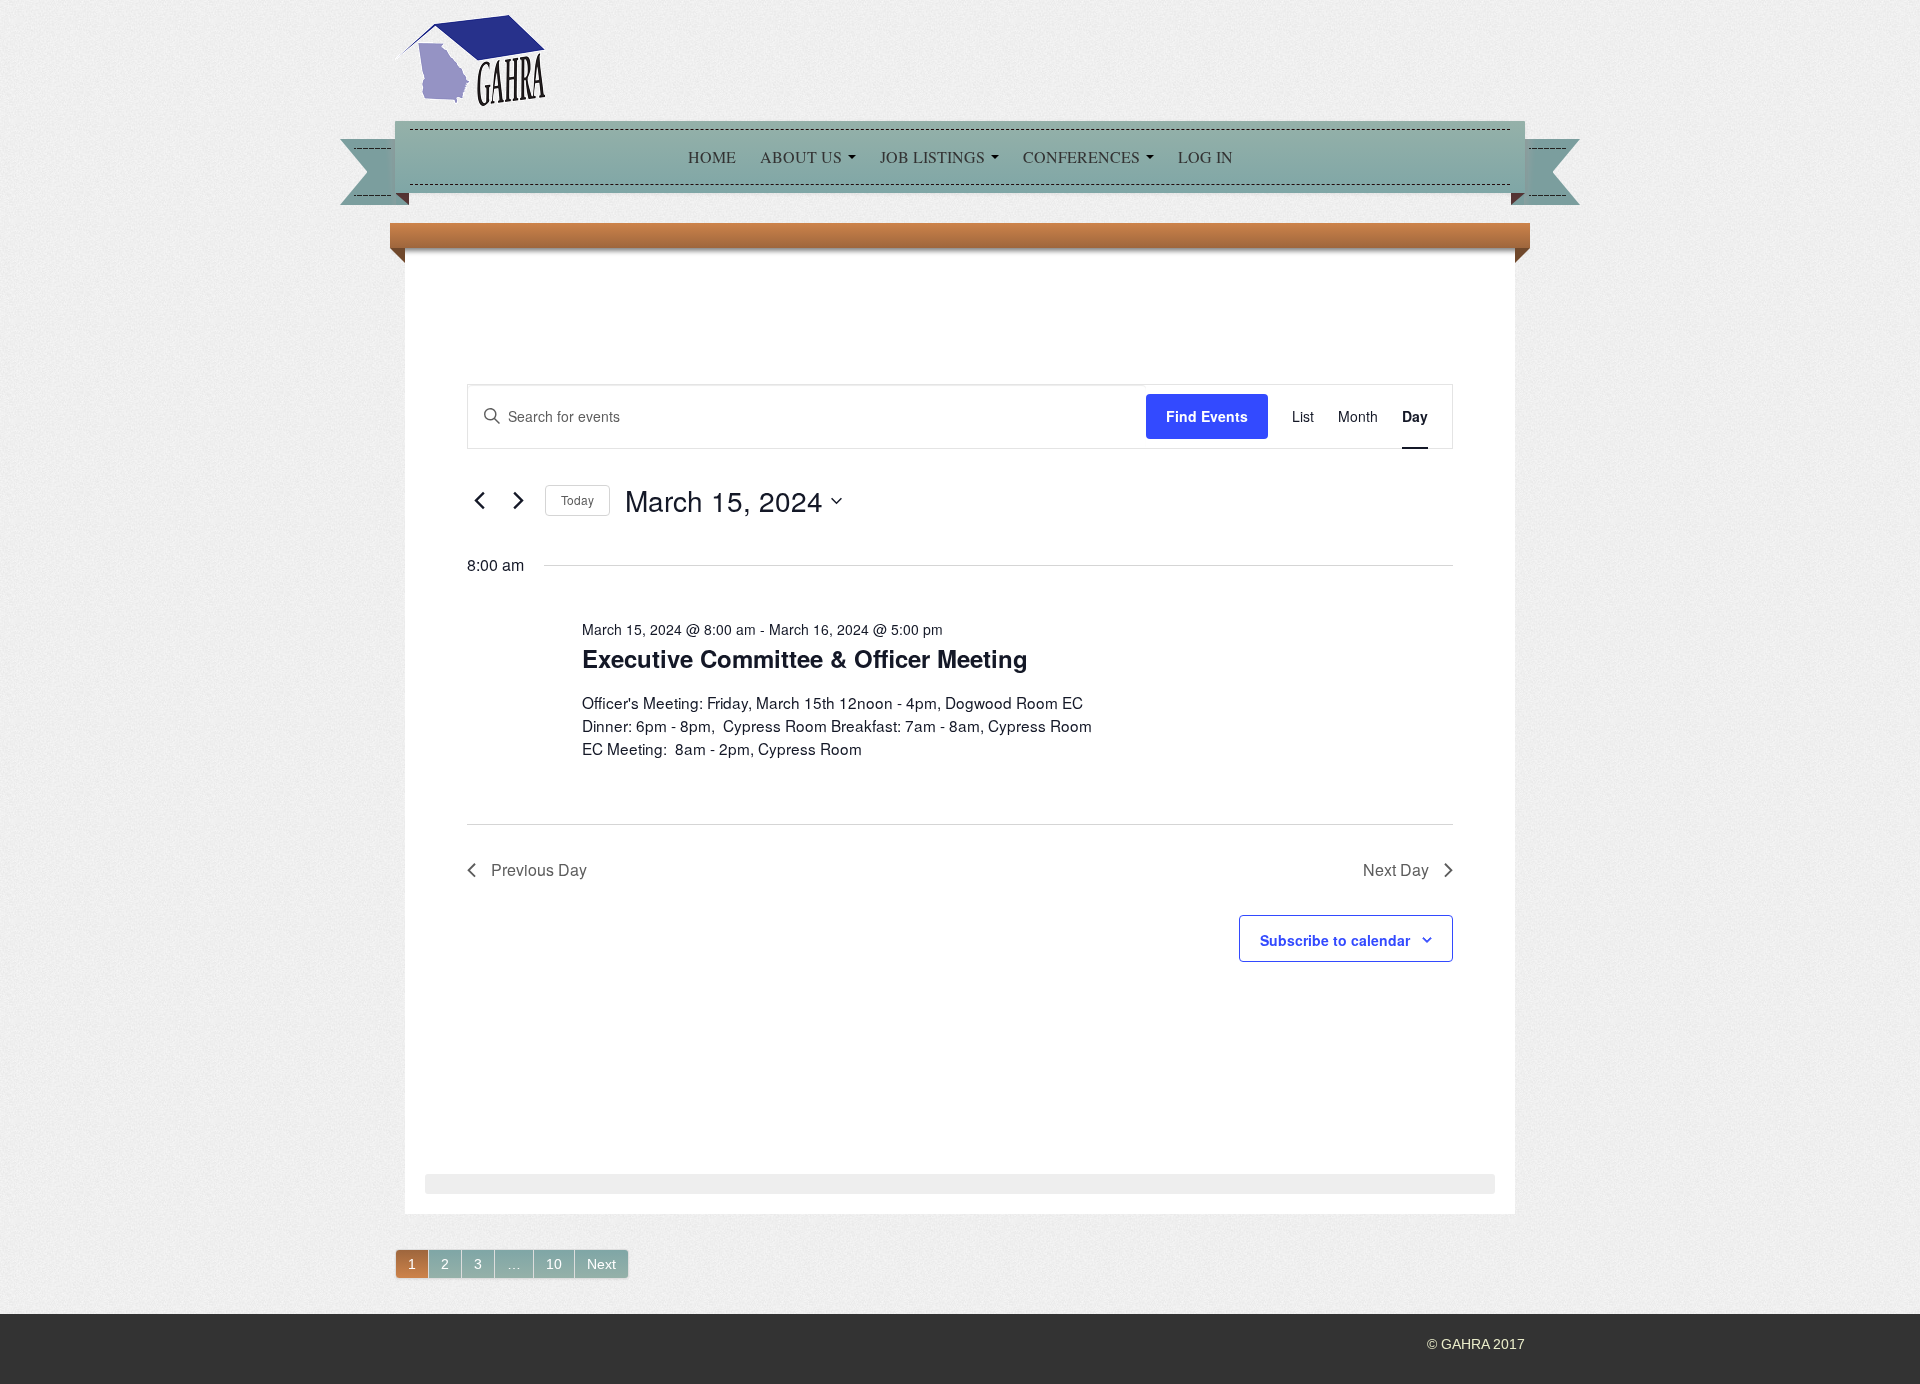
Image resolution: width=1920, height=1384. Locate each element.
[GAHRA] (470, 59)
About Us (803, 156)
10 (554, 1264)
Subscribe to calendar (1335, 940)
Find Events (1207, 416)
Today (577, 499)
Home (712, 156)
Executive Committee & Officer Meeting (805, 658)
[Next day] (518, 501)
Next (601, 1264)
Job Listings (934, 156)
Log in (1205, 156)
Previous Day (539, 869)
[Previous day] (479, 501)
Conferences (1083, 156)
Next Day (1396, 869)
